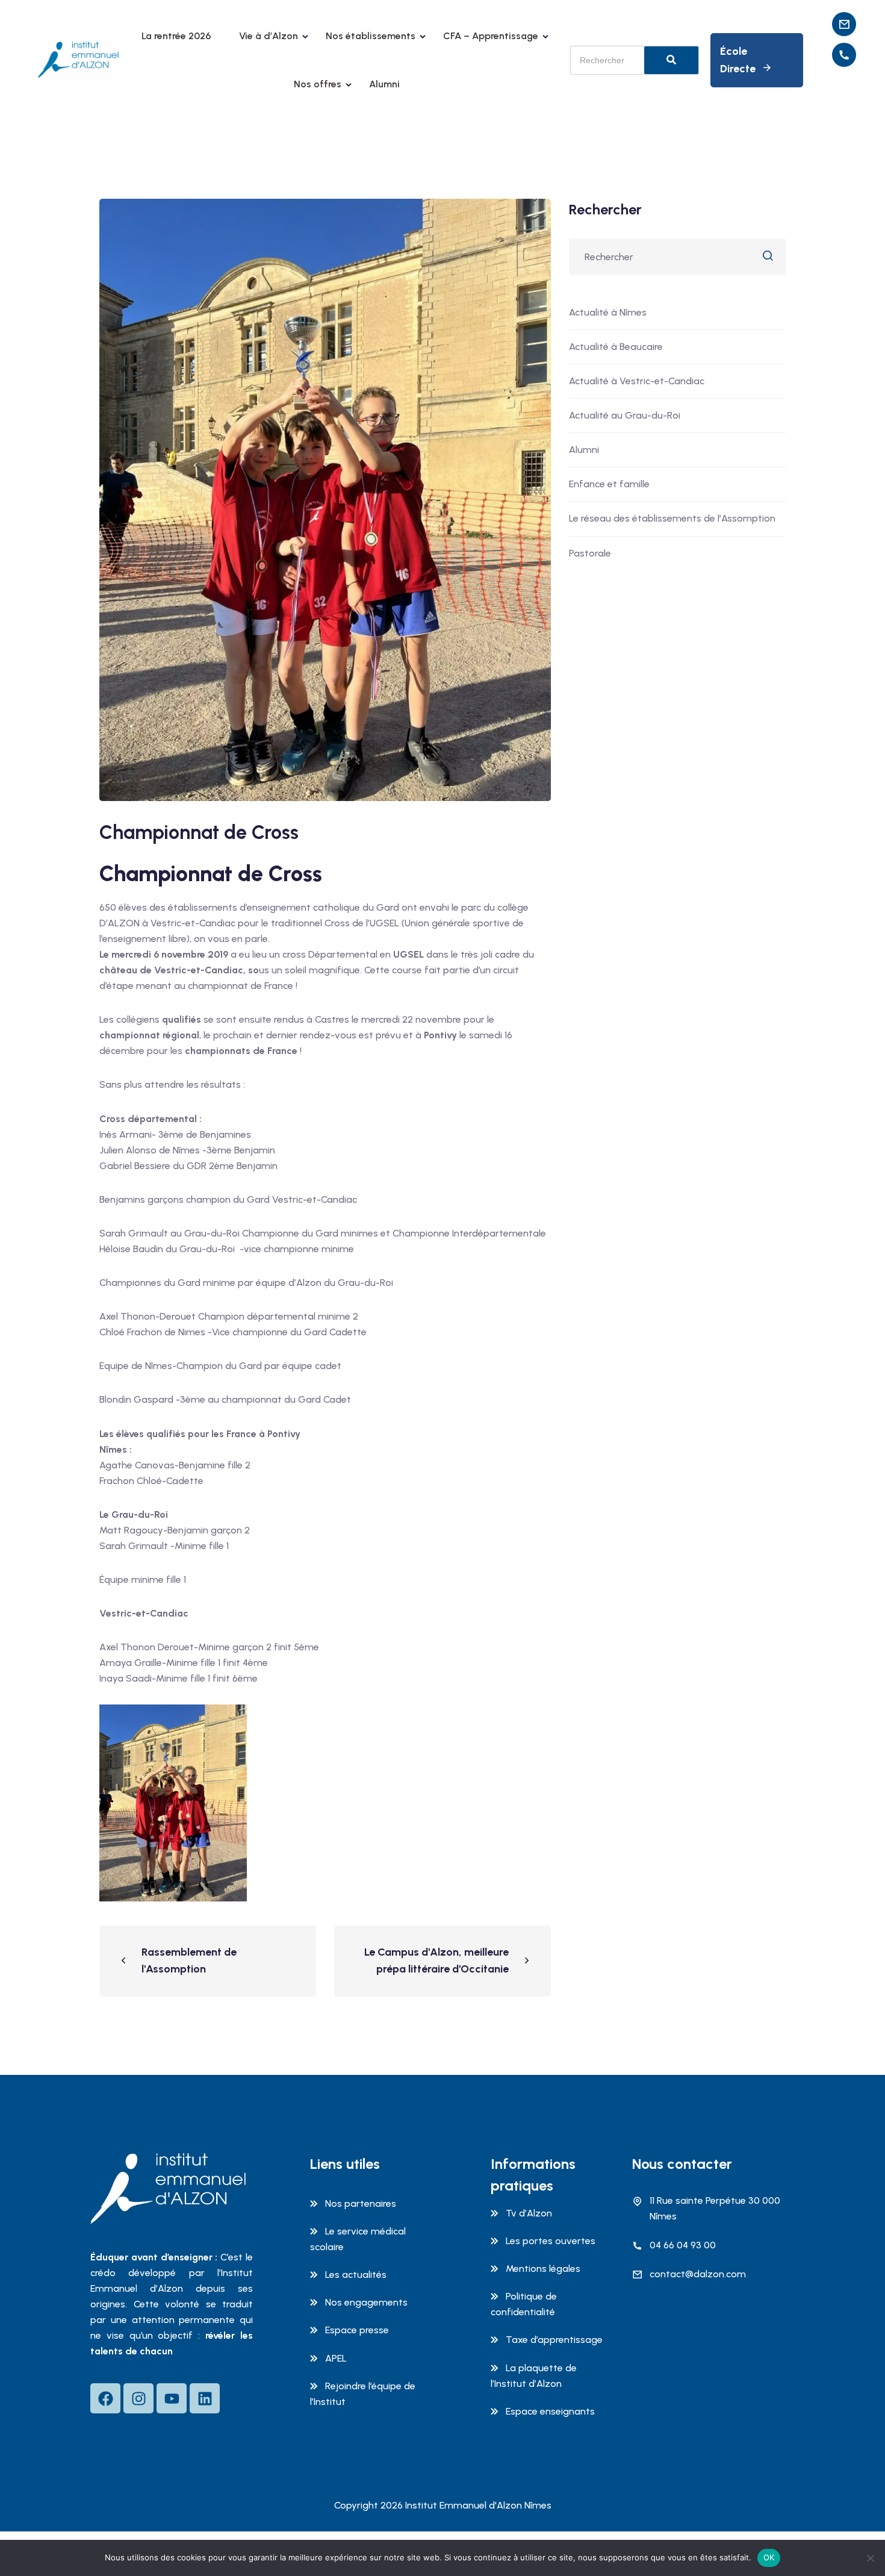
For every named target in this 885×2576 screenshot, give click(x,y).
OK (769, 2557)
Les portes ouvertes (551, 2241)
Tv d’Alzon (529, 2213)
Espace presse (357, 2330)
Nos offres (318, 84)
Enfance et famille (609, 484)
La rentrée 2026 (176, 36)
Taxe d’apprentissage (554, 2340)
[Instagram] (138, 2398)
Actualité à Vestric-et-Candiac (637, 381)
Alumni (384, 84)
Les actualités (356, 2275)
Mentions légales (543, 2269)
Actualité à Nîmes (608, 312)
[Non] (870, 2558)
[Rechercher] (671, 60)
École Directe (738, 60)
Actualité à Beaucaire (616, 347)
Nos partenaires (361, 2203)
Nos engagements (366, 2302)
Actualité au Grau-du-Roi (625, 415)
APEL (336, 2358)
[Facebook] (105, 2398)
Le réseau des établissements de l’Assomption (672, 518)
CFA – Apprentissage (491, 36)
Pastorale (590, 553)
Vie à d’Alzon (269, 36)
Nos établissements (371, 36)
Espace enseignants (550, 2411)
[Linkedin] (205, 2398)
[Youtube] (172, 2398)
